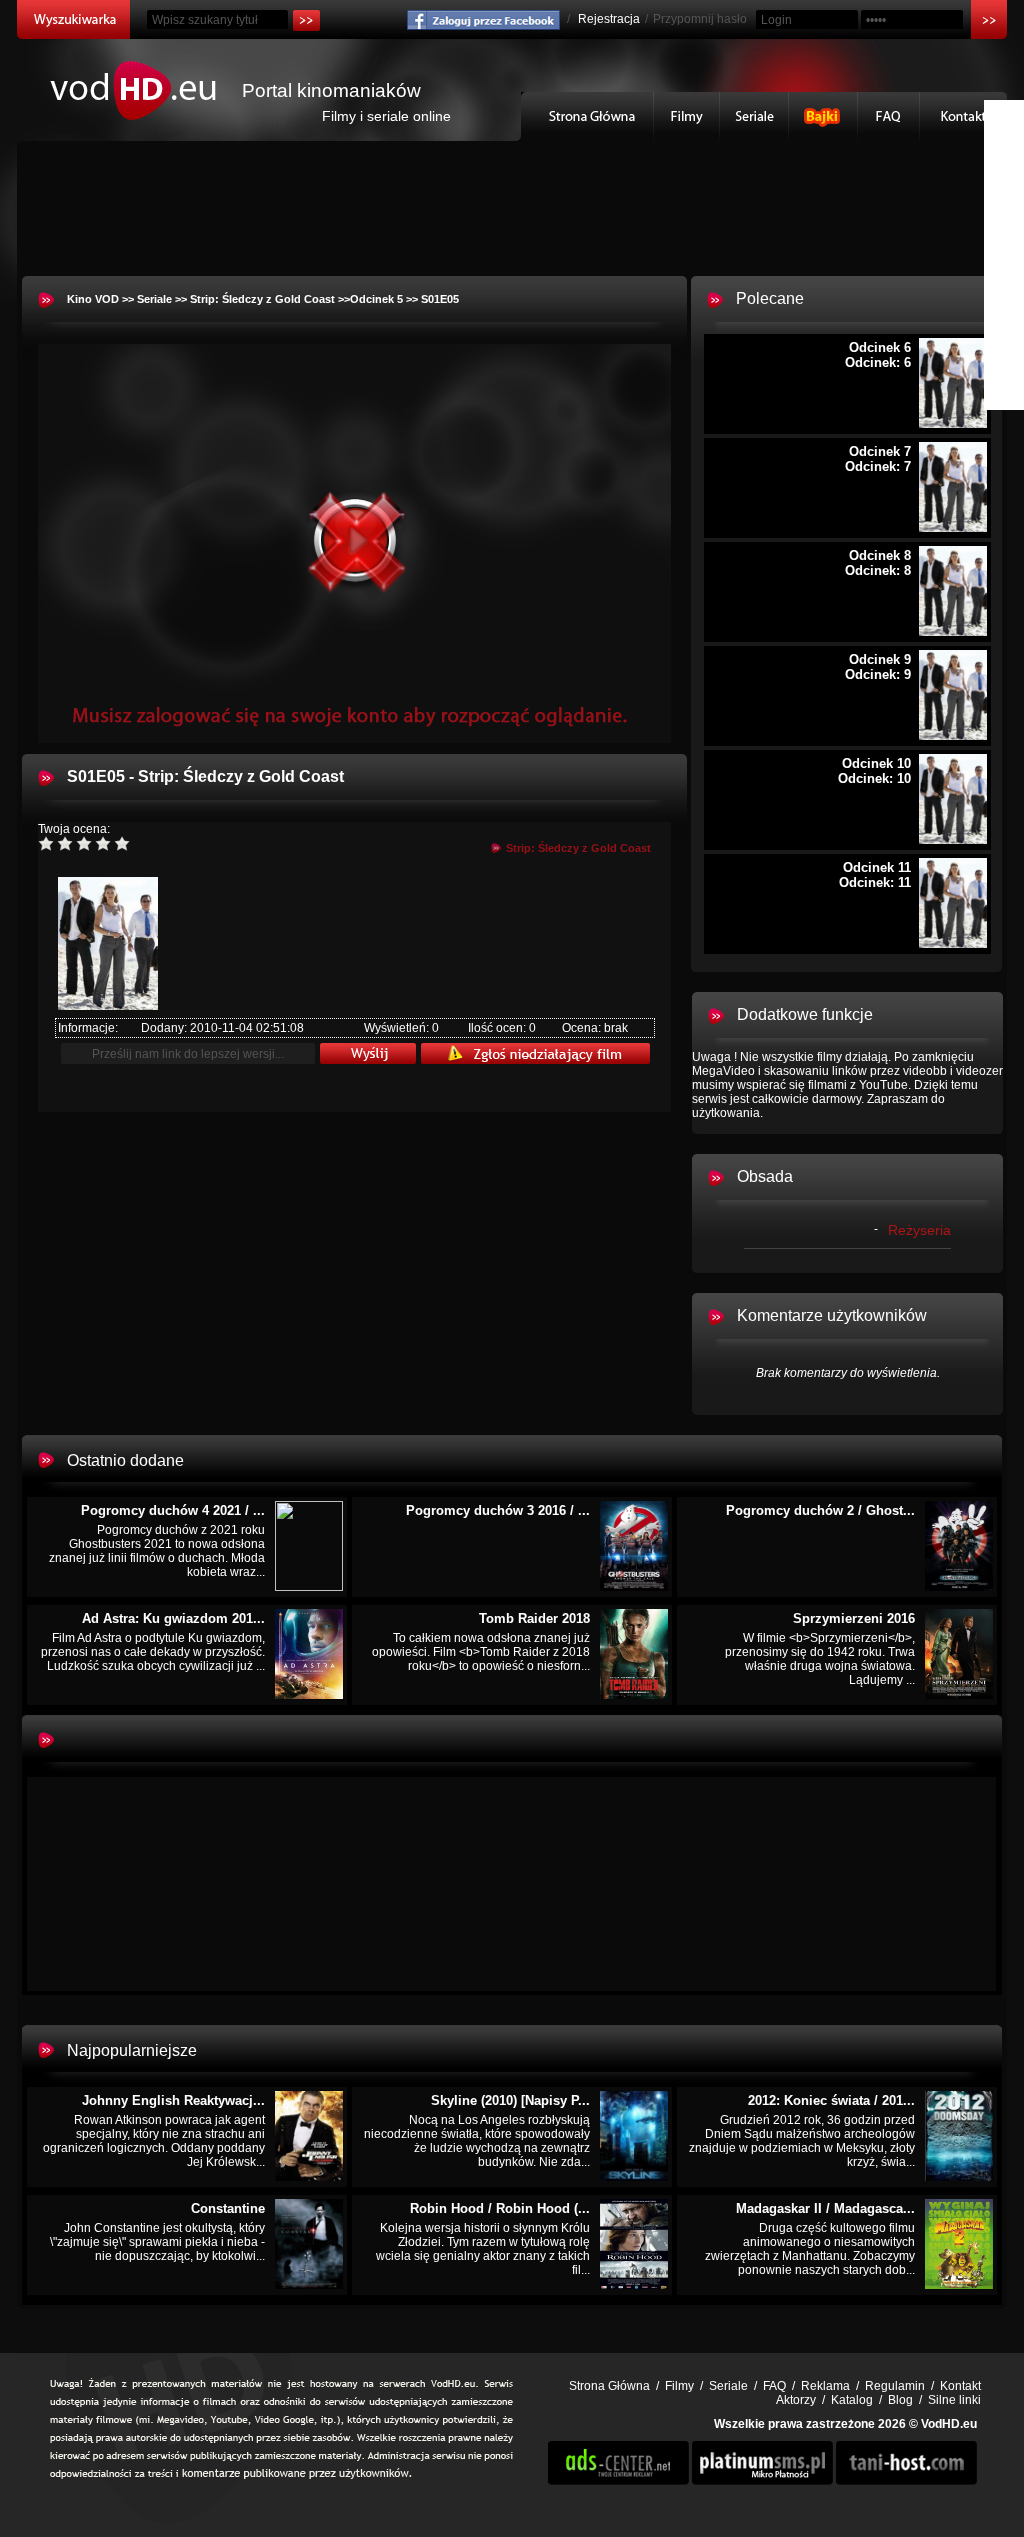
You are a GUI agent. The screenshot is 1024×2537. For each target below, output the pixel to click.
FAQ (889, 116)
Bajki (823, 116)
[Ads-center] (618, 2481)
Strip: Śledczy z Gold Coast (262, 299)
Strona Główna (587, 116)
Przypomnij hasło (700, 19)
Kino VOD (93, 299)
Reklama (825, 2386)
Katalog (852, 2400)
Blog (900, 2400)
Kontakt (963, 116)
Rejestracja (609, 19)
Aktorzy (796, 2400)
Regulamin (895, 2386)
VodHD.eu (949, 2424)
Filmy (687, 116)
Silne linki (954, 2400)
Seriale (754, 116)
